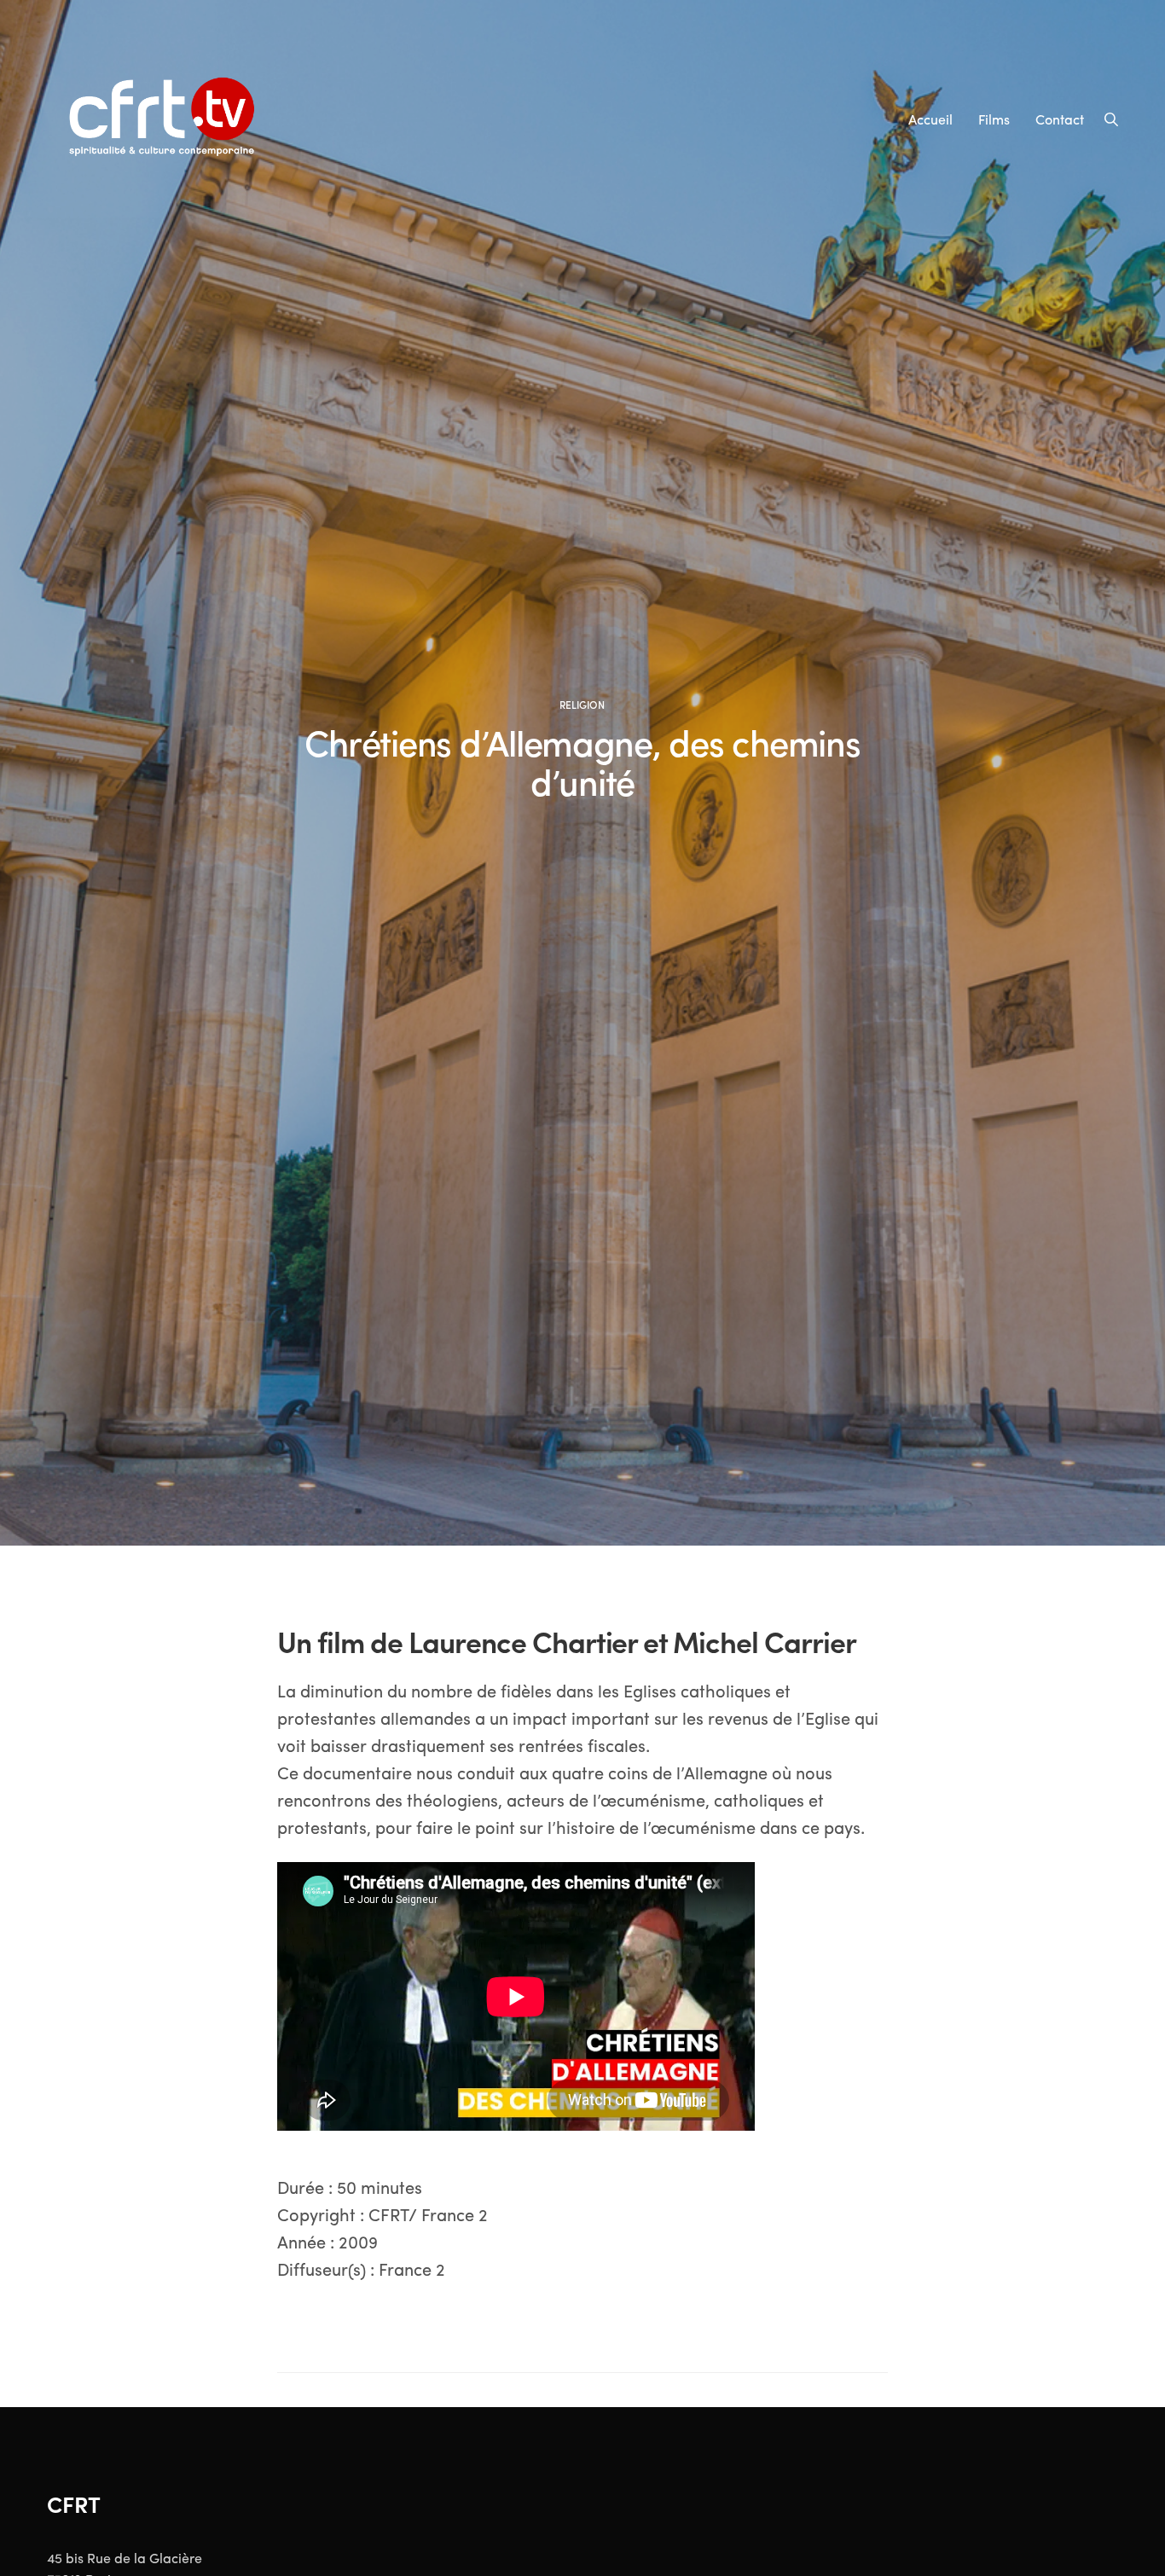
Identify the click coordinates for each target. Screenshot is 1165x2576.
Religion (582, 705)
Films (994, 119)
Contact (1060, 119)
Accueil (930, 119)
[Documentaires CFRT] (165, 119)
